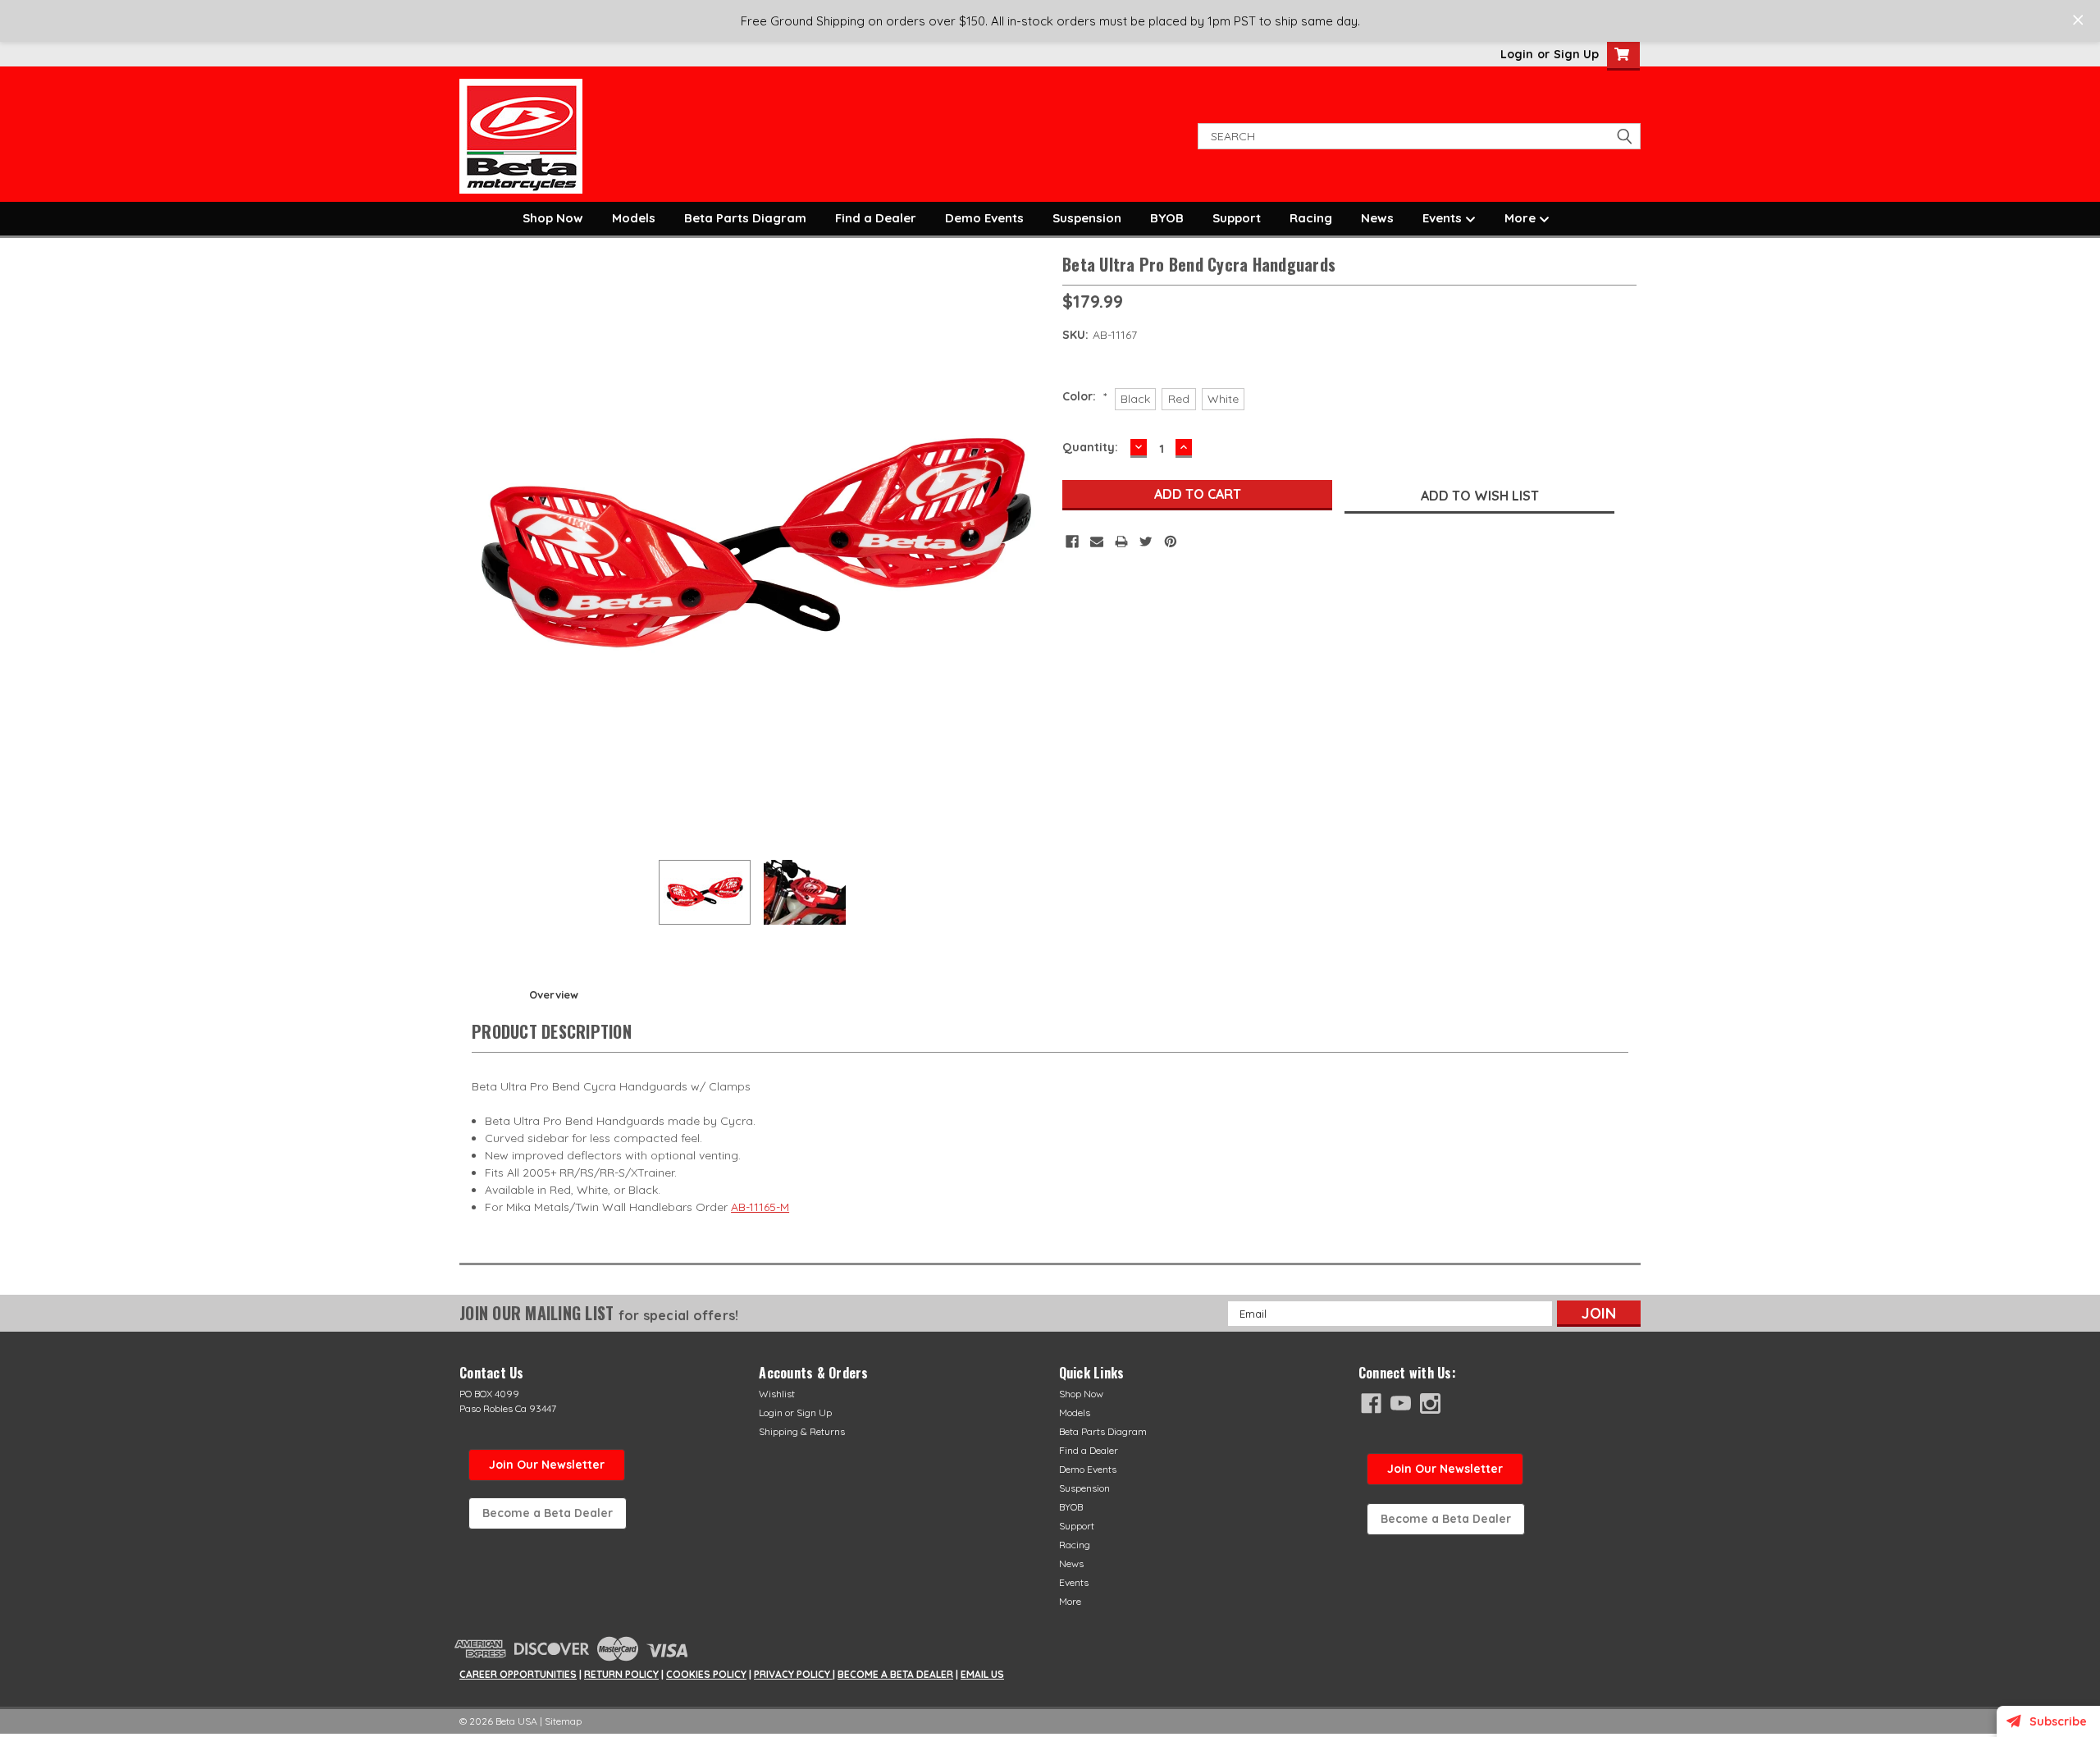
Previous (476, 548)
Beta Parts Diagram (745, 218)
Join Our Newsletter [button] (547, 1465)
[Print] (1121, 542)
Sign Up (1576, 54)
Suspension (1087, 218)
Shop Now (553, 218)
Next (1034, 548)
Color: (1084, 396)
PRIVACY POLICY (793, 1674)
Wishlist (777, 1394)
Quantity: (1090, 447)
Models (634, 218)
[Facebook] (1072, 542)
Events (1444, 218)
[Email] (1097, 542)
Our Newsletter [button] (1445, 1469)
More (1522, 218)
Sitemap (563, 1721)
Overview (554, 994)
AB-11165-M (760, 1207)
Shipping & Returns (802, 1431)
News (1377, 218)
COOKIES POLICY (706, 1674)
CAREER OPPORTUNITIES (518, 1674)
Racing (1311, 218)
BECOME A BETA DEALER (895, 1674)
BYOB (1167, 218)
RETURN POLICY (621, 1674)
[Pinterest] (1171, 542)
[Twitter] (1146, 542)
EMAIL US (982, 1674)
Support (1237, 218)
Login (1517, 54)
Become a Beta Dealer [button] (548, 1513)
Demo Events (984, 218)
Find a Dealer (876, 218)
